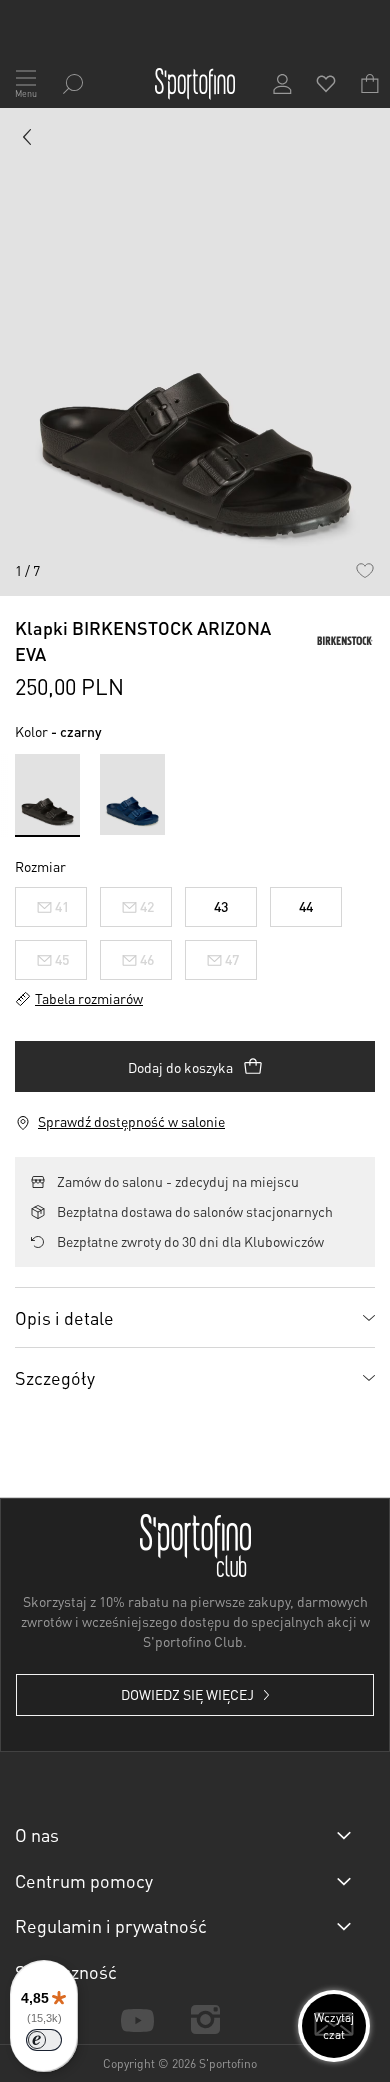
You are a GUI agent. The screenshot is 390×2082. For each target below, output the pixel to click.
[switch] (44, 2040)
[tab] (195, 1317)
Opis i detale (64, 1317)
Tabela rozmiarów (89, 998)
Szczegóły (55, 1377)
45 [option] (62, 959)
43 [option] (221, 906)
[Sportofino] (195, 84)
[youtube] (137, 2018)
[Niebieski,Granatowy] (132, 794)
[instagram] (205, 2019)
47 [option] (232, 959)
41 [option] (62, 906)
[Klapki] (28, 141)
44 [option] (306, 906)
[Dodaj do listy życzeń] (364, 570)
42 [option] (147, 906)
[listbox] (195, 928)
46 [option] (147, 959)
